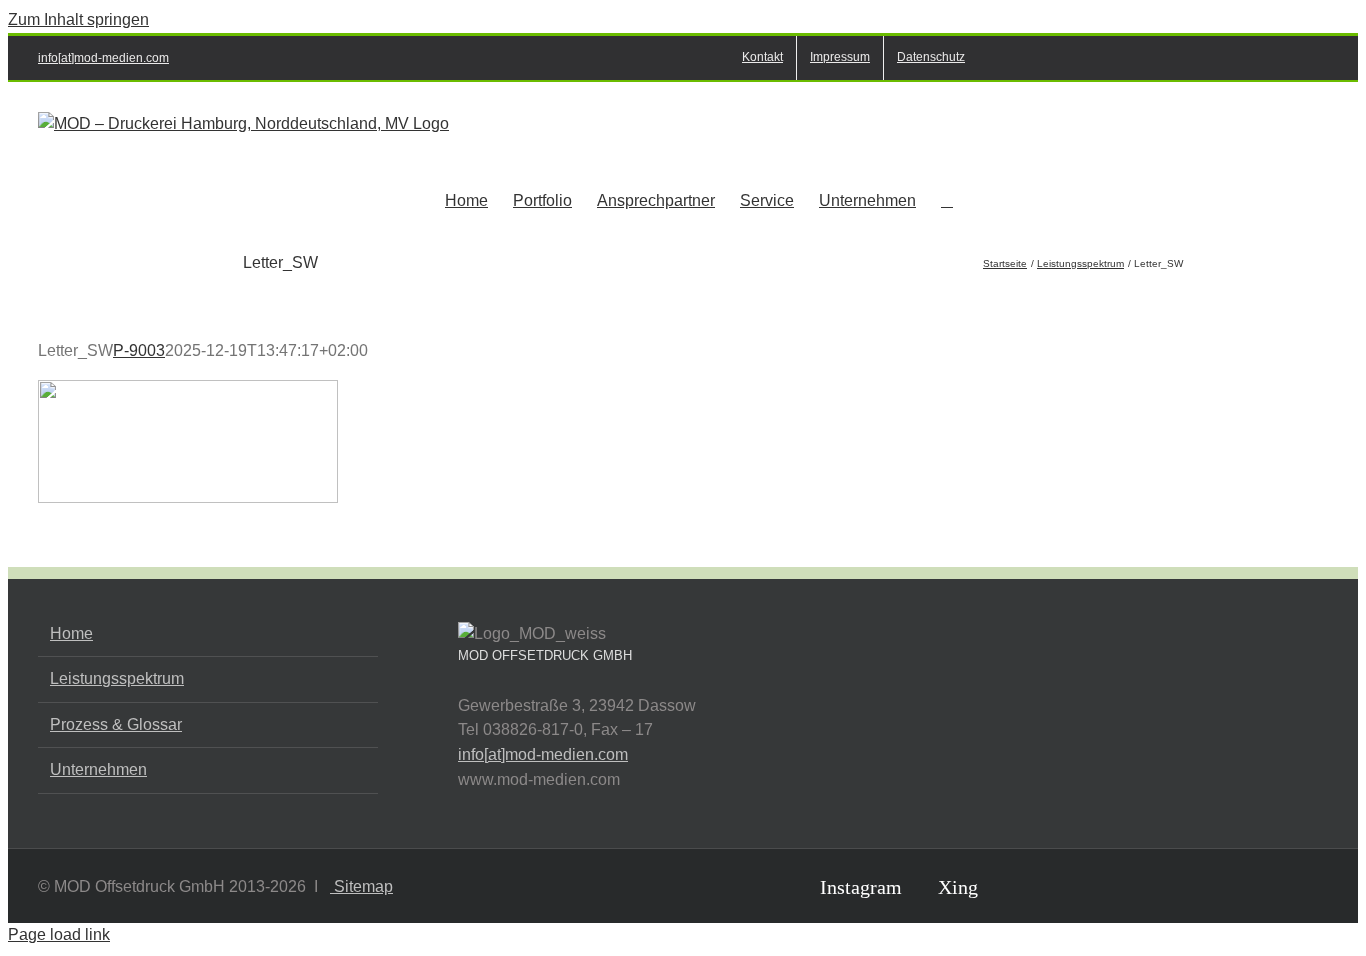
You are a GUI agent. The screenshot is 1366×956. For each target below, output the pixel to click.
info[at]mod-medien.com (103, 58)
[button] (947, 199)
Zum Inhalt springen (78, 19)
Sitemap (361, 886)
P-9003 (139, 350)
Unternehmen (98, 769)
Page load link (59, 934)
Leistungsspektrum (117, 678)
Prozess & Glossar (116, 724)
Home (71, 633)
